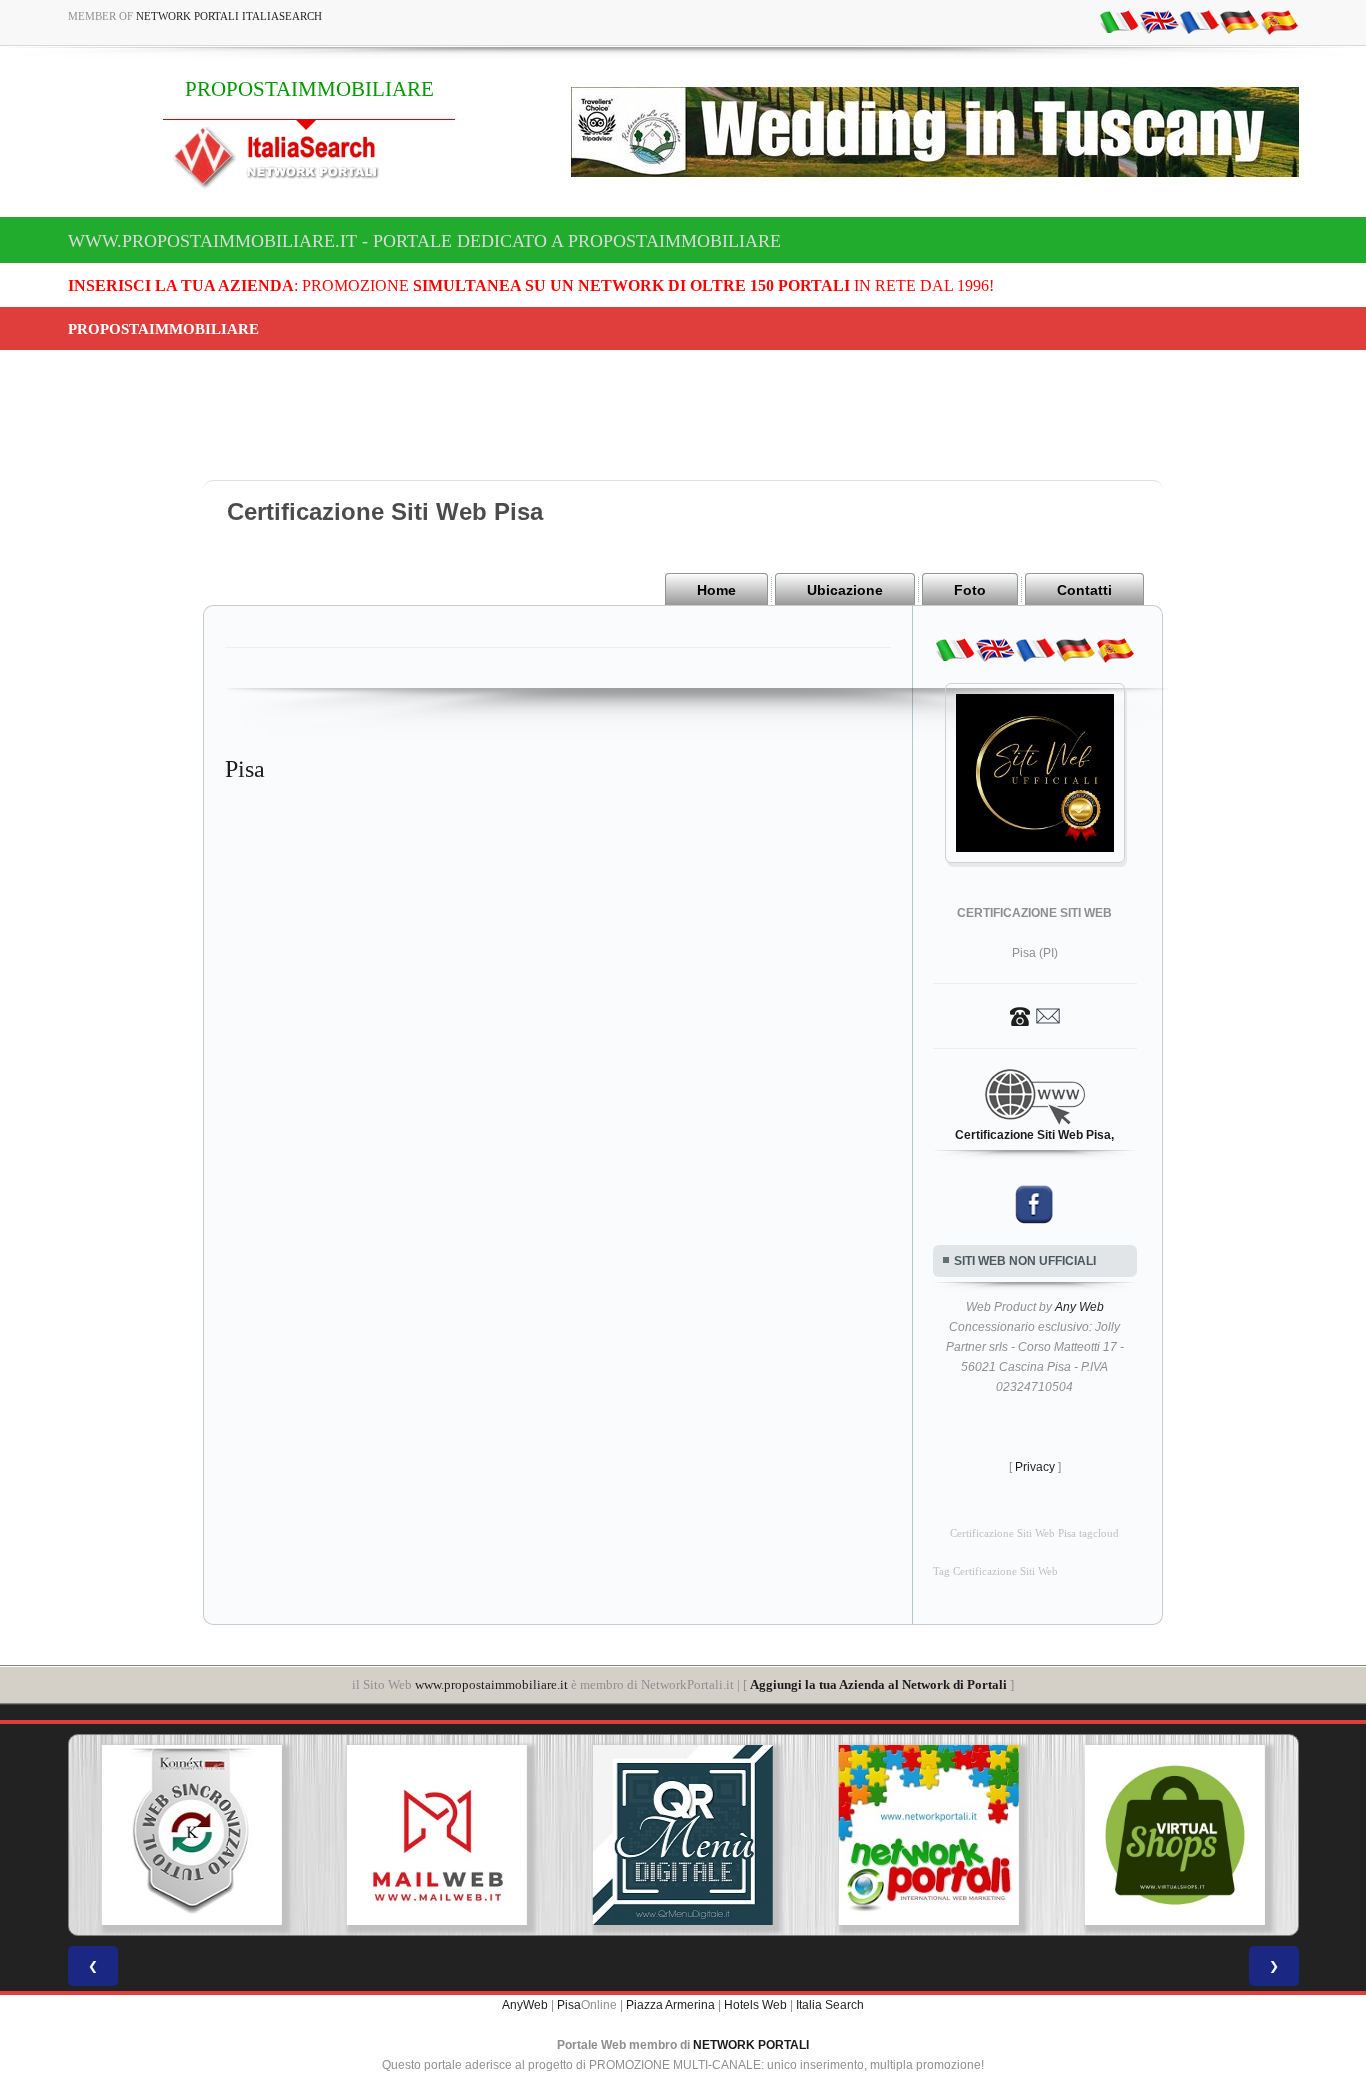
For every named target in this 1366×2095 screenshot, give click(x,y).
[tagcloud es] (1279, 21)
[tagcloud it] (1119, 21)
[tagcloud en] (1159, 21)
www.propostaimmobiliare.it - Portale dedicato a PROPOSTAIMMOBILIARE (424, 241)
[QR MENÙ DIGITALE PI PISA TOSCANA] (683, 1835)
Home (716, 590)
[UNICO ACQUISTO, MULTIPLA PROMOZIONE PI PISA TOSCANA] (929, 1835)
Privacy (1035, 1467)
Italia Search (830, 2005)
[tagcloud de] (1239, 21)
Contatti (1084, 590)
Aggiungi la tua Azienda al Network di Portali (878, 1684)
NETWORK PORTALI (751, 2045)
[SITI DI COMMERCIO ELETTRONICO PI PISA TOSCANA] (1175, 1835)
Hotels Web (755, 2005)
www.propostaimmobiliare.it (491, 1684)
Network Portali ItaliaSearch (229, 16)
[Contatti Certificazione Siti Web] (1035, 1015)
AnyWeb (525, 2005)
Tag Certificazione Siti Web (995, 1571)
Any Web (1079, 1307)
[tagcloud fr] (1199, 21)
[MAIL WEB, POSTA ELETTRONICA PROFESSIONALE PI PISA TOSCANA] (437, 1835)
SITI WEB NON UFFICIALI (1025, 1261)
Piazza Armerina (670, 2005)
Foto (970, 590)
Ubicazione (845, 590)
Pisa (569, 2005)
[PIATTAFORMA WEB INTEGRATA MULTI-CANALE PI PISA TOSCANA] (191, 1835)
